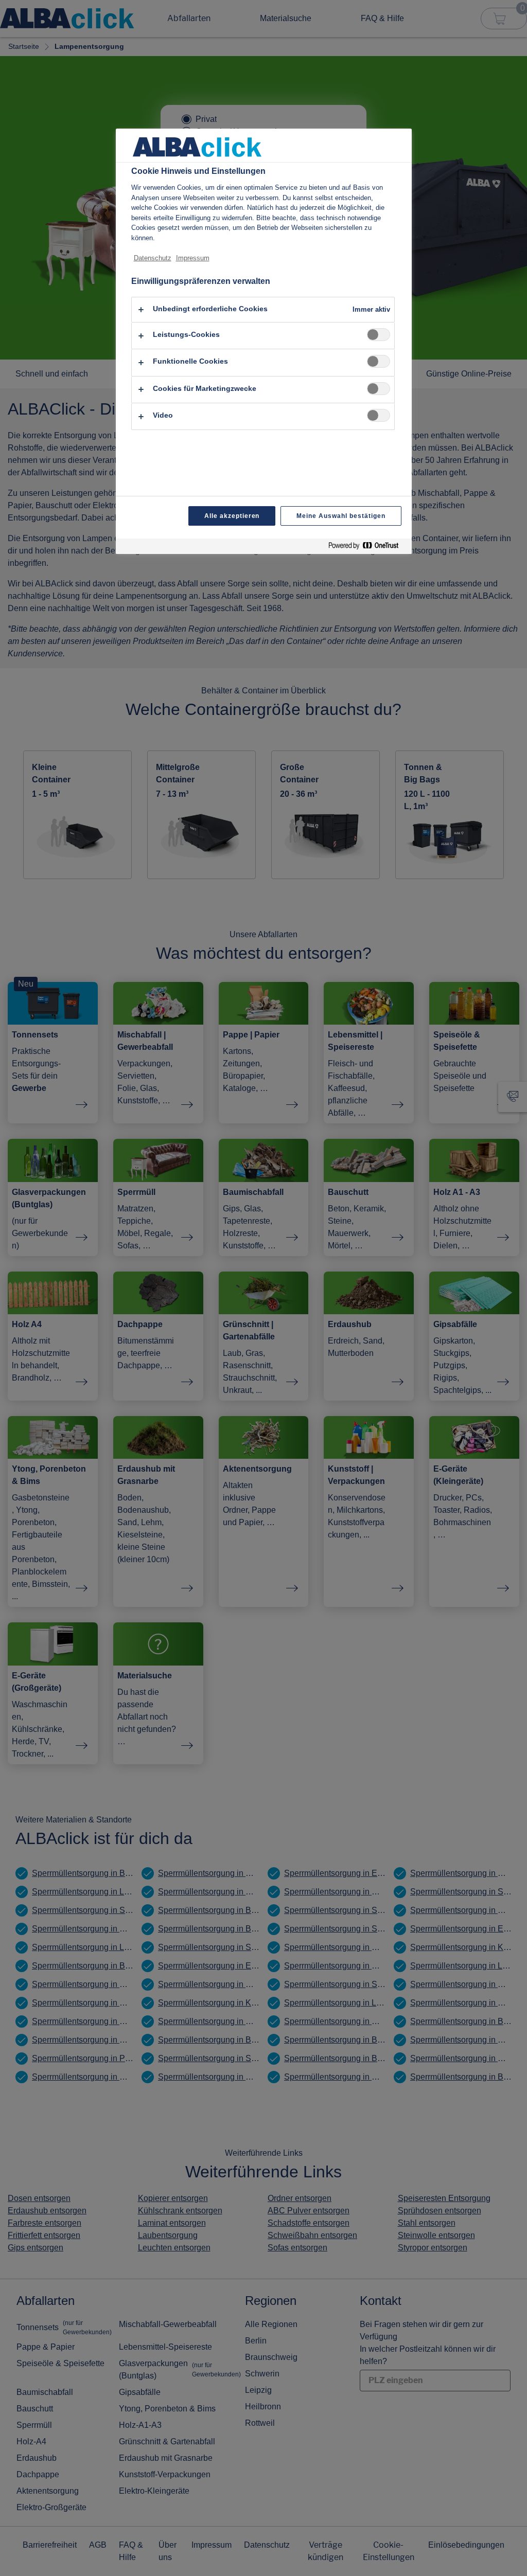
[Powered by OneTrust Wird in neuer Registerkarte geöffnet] (367, 548)
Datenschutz (153, 258)
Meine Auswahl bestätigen (341, 516)
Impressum (193, 258)
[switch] (379, 335)
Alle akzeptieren (232, 516)
